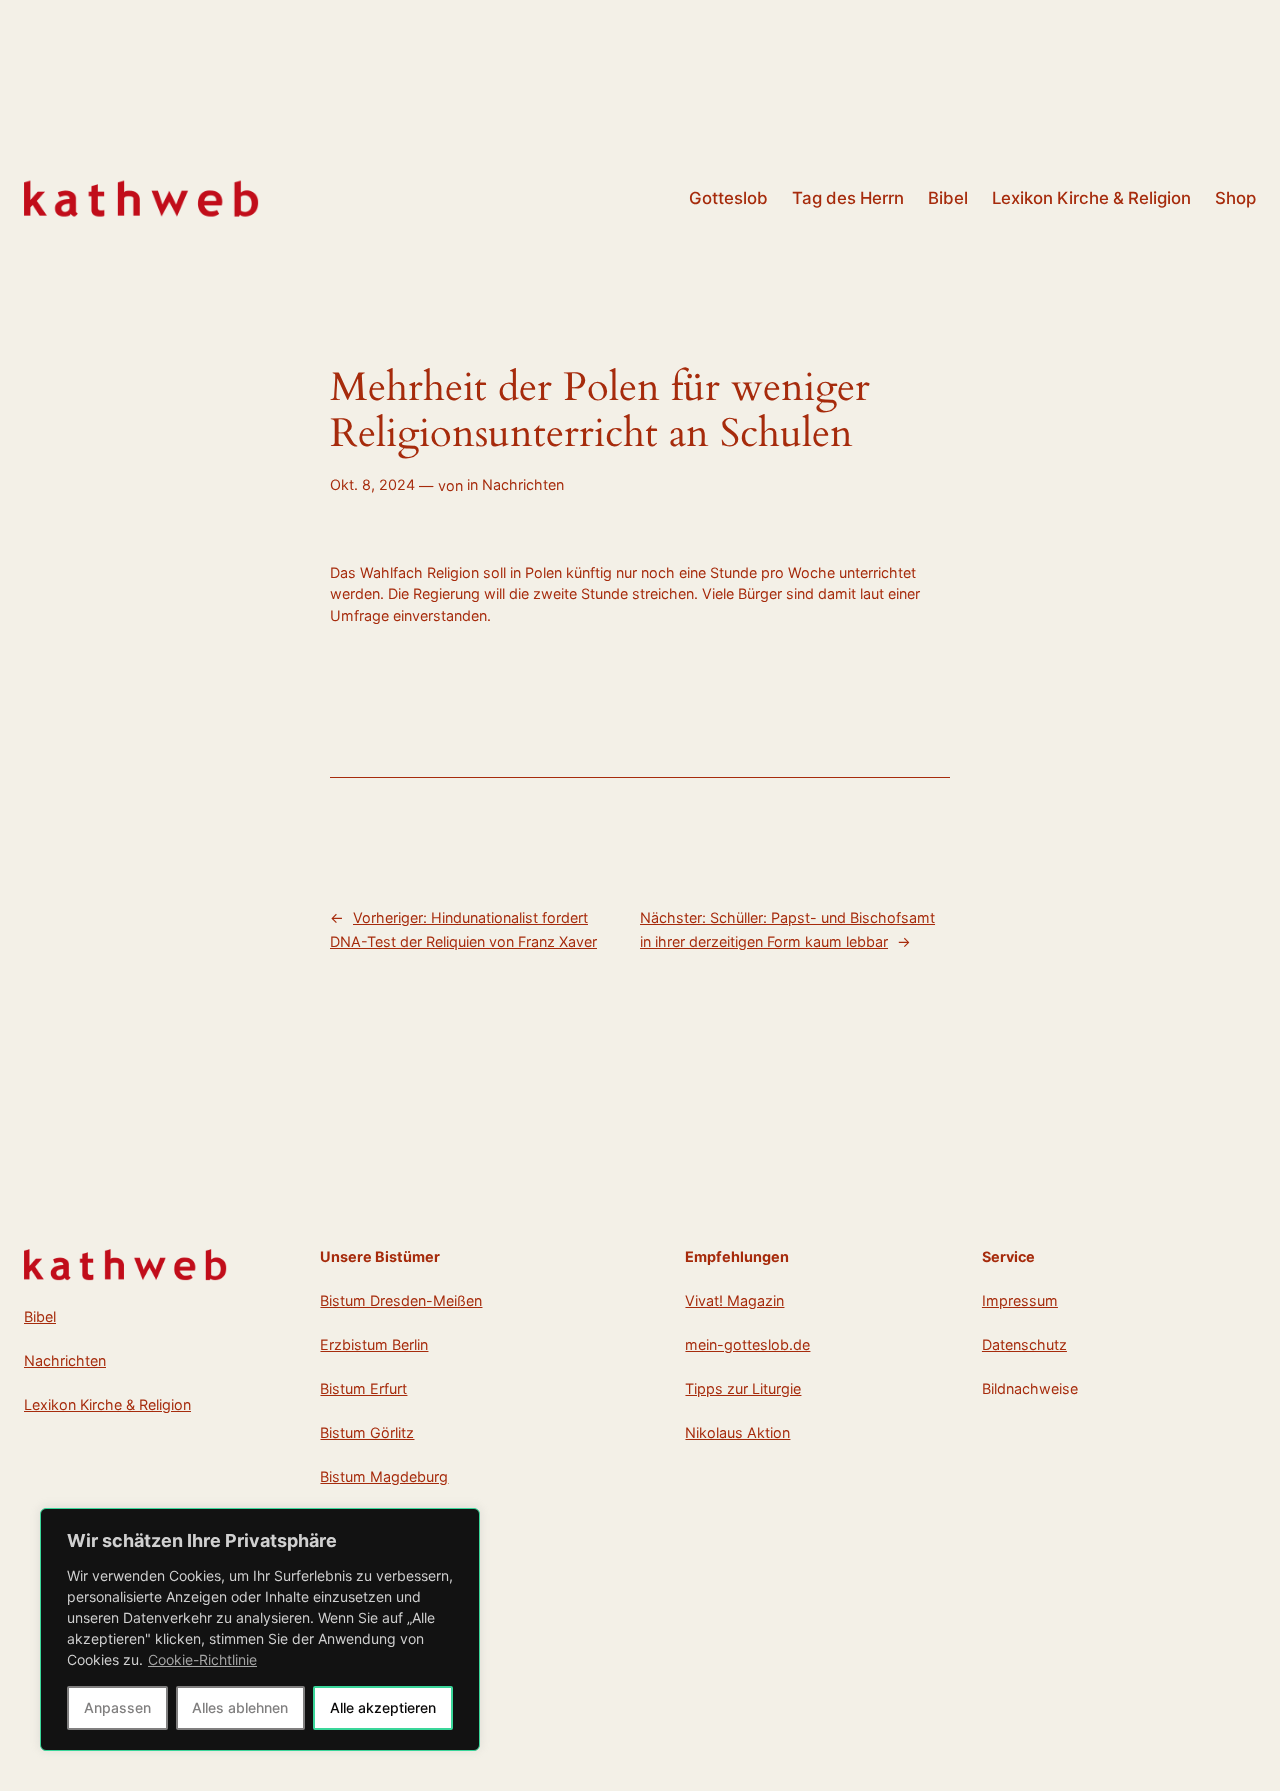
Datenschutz (1024, 1344)
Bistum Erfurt (363, 1388)
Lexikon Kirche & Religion (107, 1404)
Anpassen (117, 1707)
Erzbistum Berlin (374, 1344)
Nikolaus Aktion (737, 1432)
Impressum (1020, 1300)
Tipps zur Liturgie (743, 1388)
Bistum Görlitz (367, 1432)
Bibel (40, 1316)
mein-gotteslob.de (747, 1344)
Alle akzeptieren (383, 1707)
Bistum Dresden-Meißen (401, 1300)
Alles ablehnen (240, 1707)
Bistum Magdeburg (384, 1476)
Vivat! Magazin (734, 1300)
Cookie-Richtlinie (202, 1659)
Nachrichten (523, 484)
